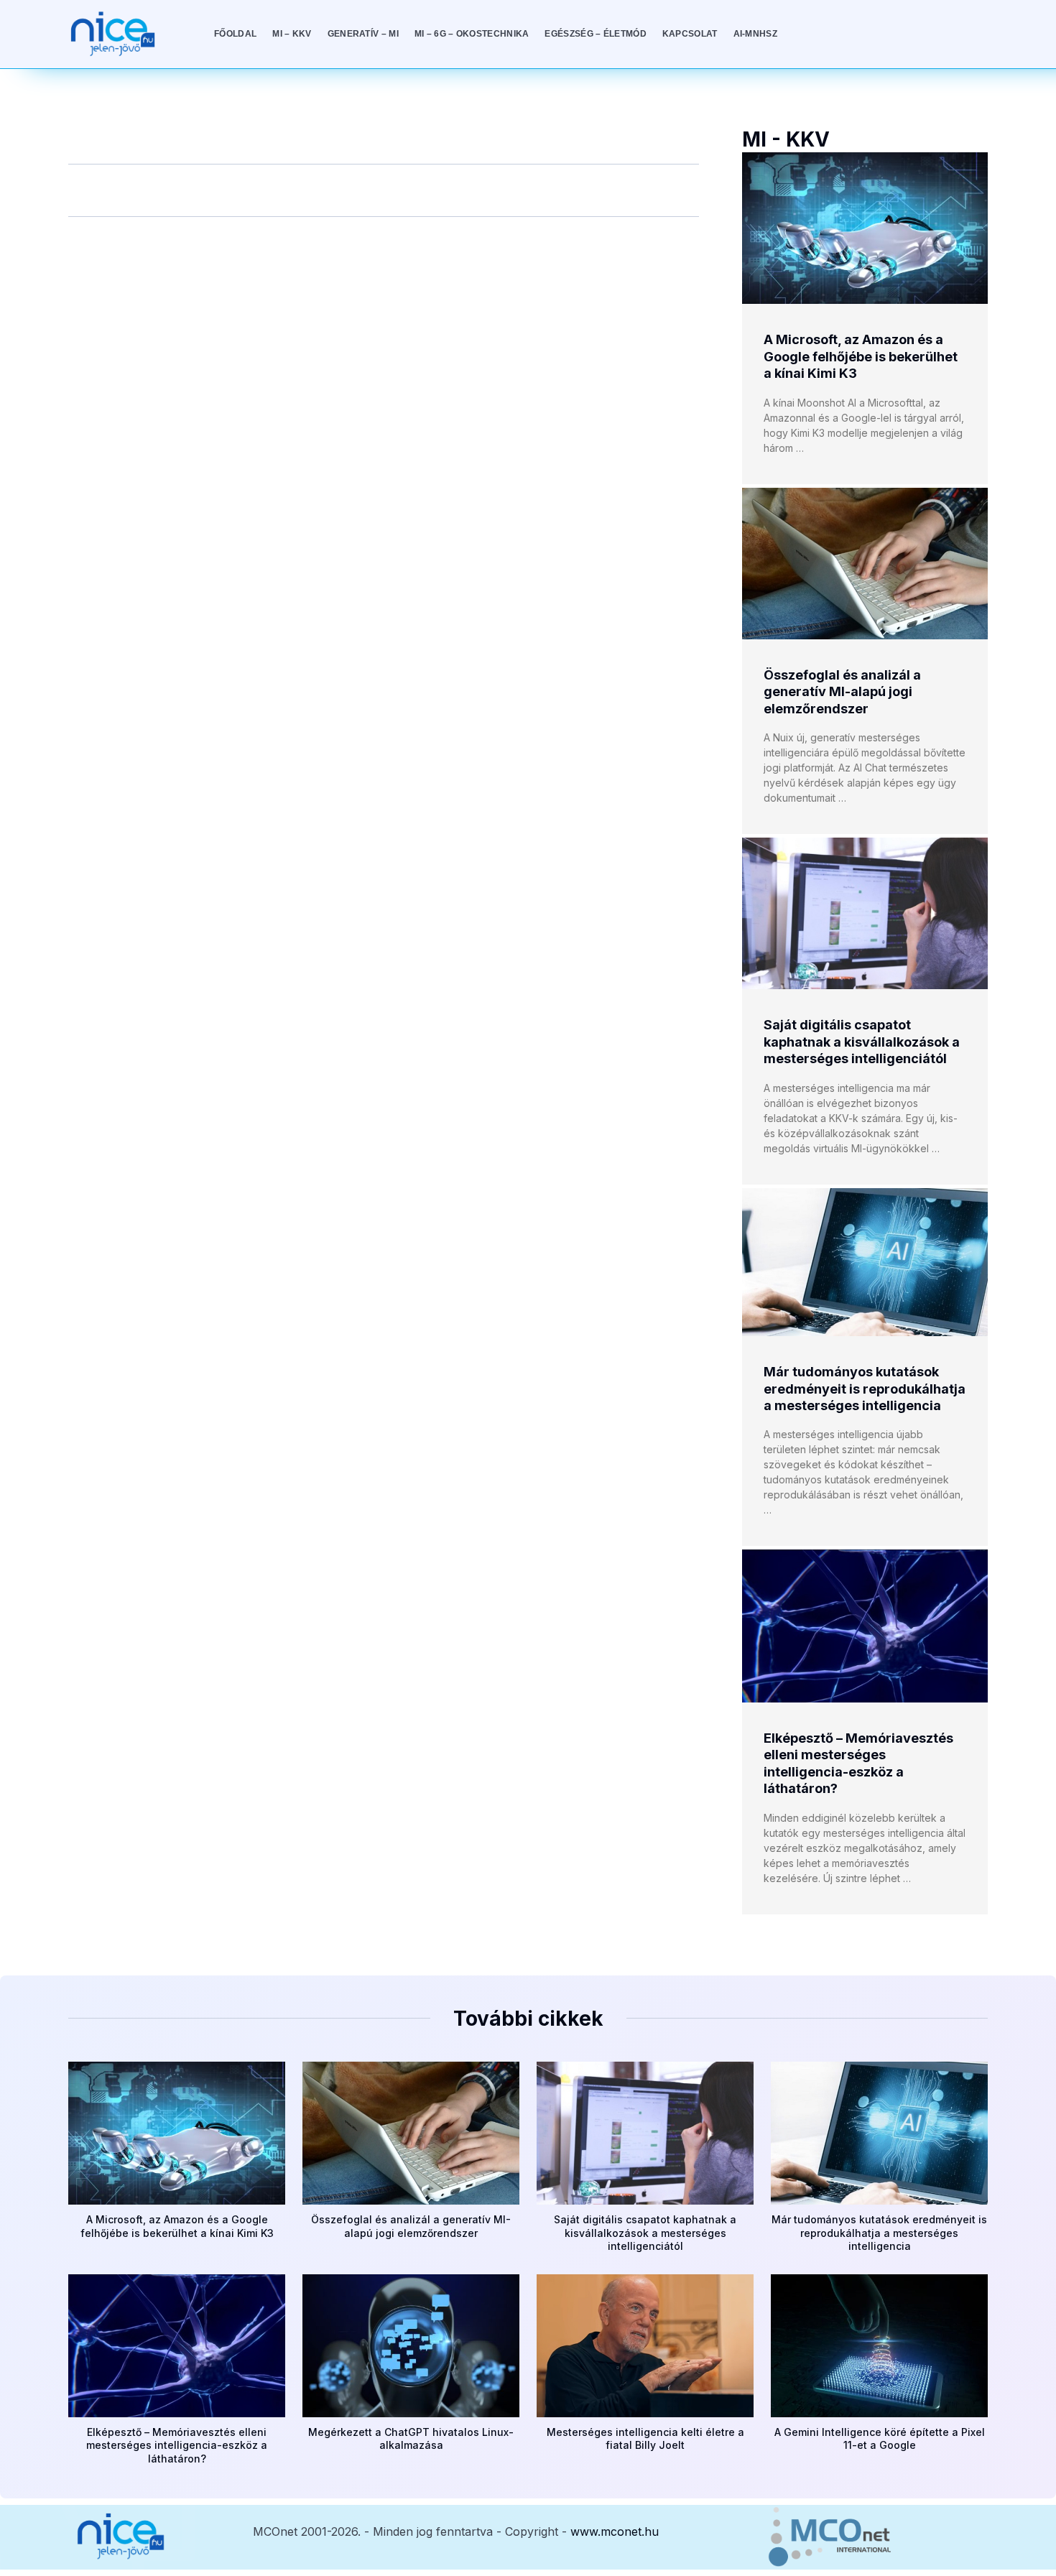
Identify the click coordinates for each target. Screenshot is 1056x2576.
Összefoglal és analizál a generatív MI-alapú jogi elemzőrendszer (842, 692)
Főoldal (235, 34)
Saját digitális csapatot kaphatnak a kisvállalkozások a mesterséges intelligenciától (862, 1042)
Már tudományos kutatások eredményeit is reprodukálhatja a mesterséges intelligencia (865, 1389)
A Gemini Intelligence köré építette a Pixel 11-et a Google (880, 2438)
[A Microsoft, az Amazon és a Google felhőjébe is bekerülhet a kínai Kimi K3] (865, 228)
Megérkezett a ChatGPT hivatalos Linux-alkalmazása (411, 2438)
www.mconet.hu (615, 2531)
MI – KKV (292, 34)
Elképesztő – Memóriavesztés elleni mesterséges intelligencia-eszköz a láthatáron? (177, 2445)
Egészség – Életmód (595, 34)
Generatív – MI (363, 34)
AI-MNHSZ (755, 34)
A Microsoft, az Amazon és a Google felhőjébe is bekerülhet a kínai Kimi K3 (861, 356)
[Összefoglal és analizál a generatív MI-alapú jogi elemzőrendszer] (865, 564)
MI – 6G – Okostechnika (472, 34)
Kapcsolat (690, 34)
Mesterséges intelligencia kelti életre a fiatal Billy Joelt (645, 2438)
